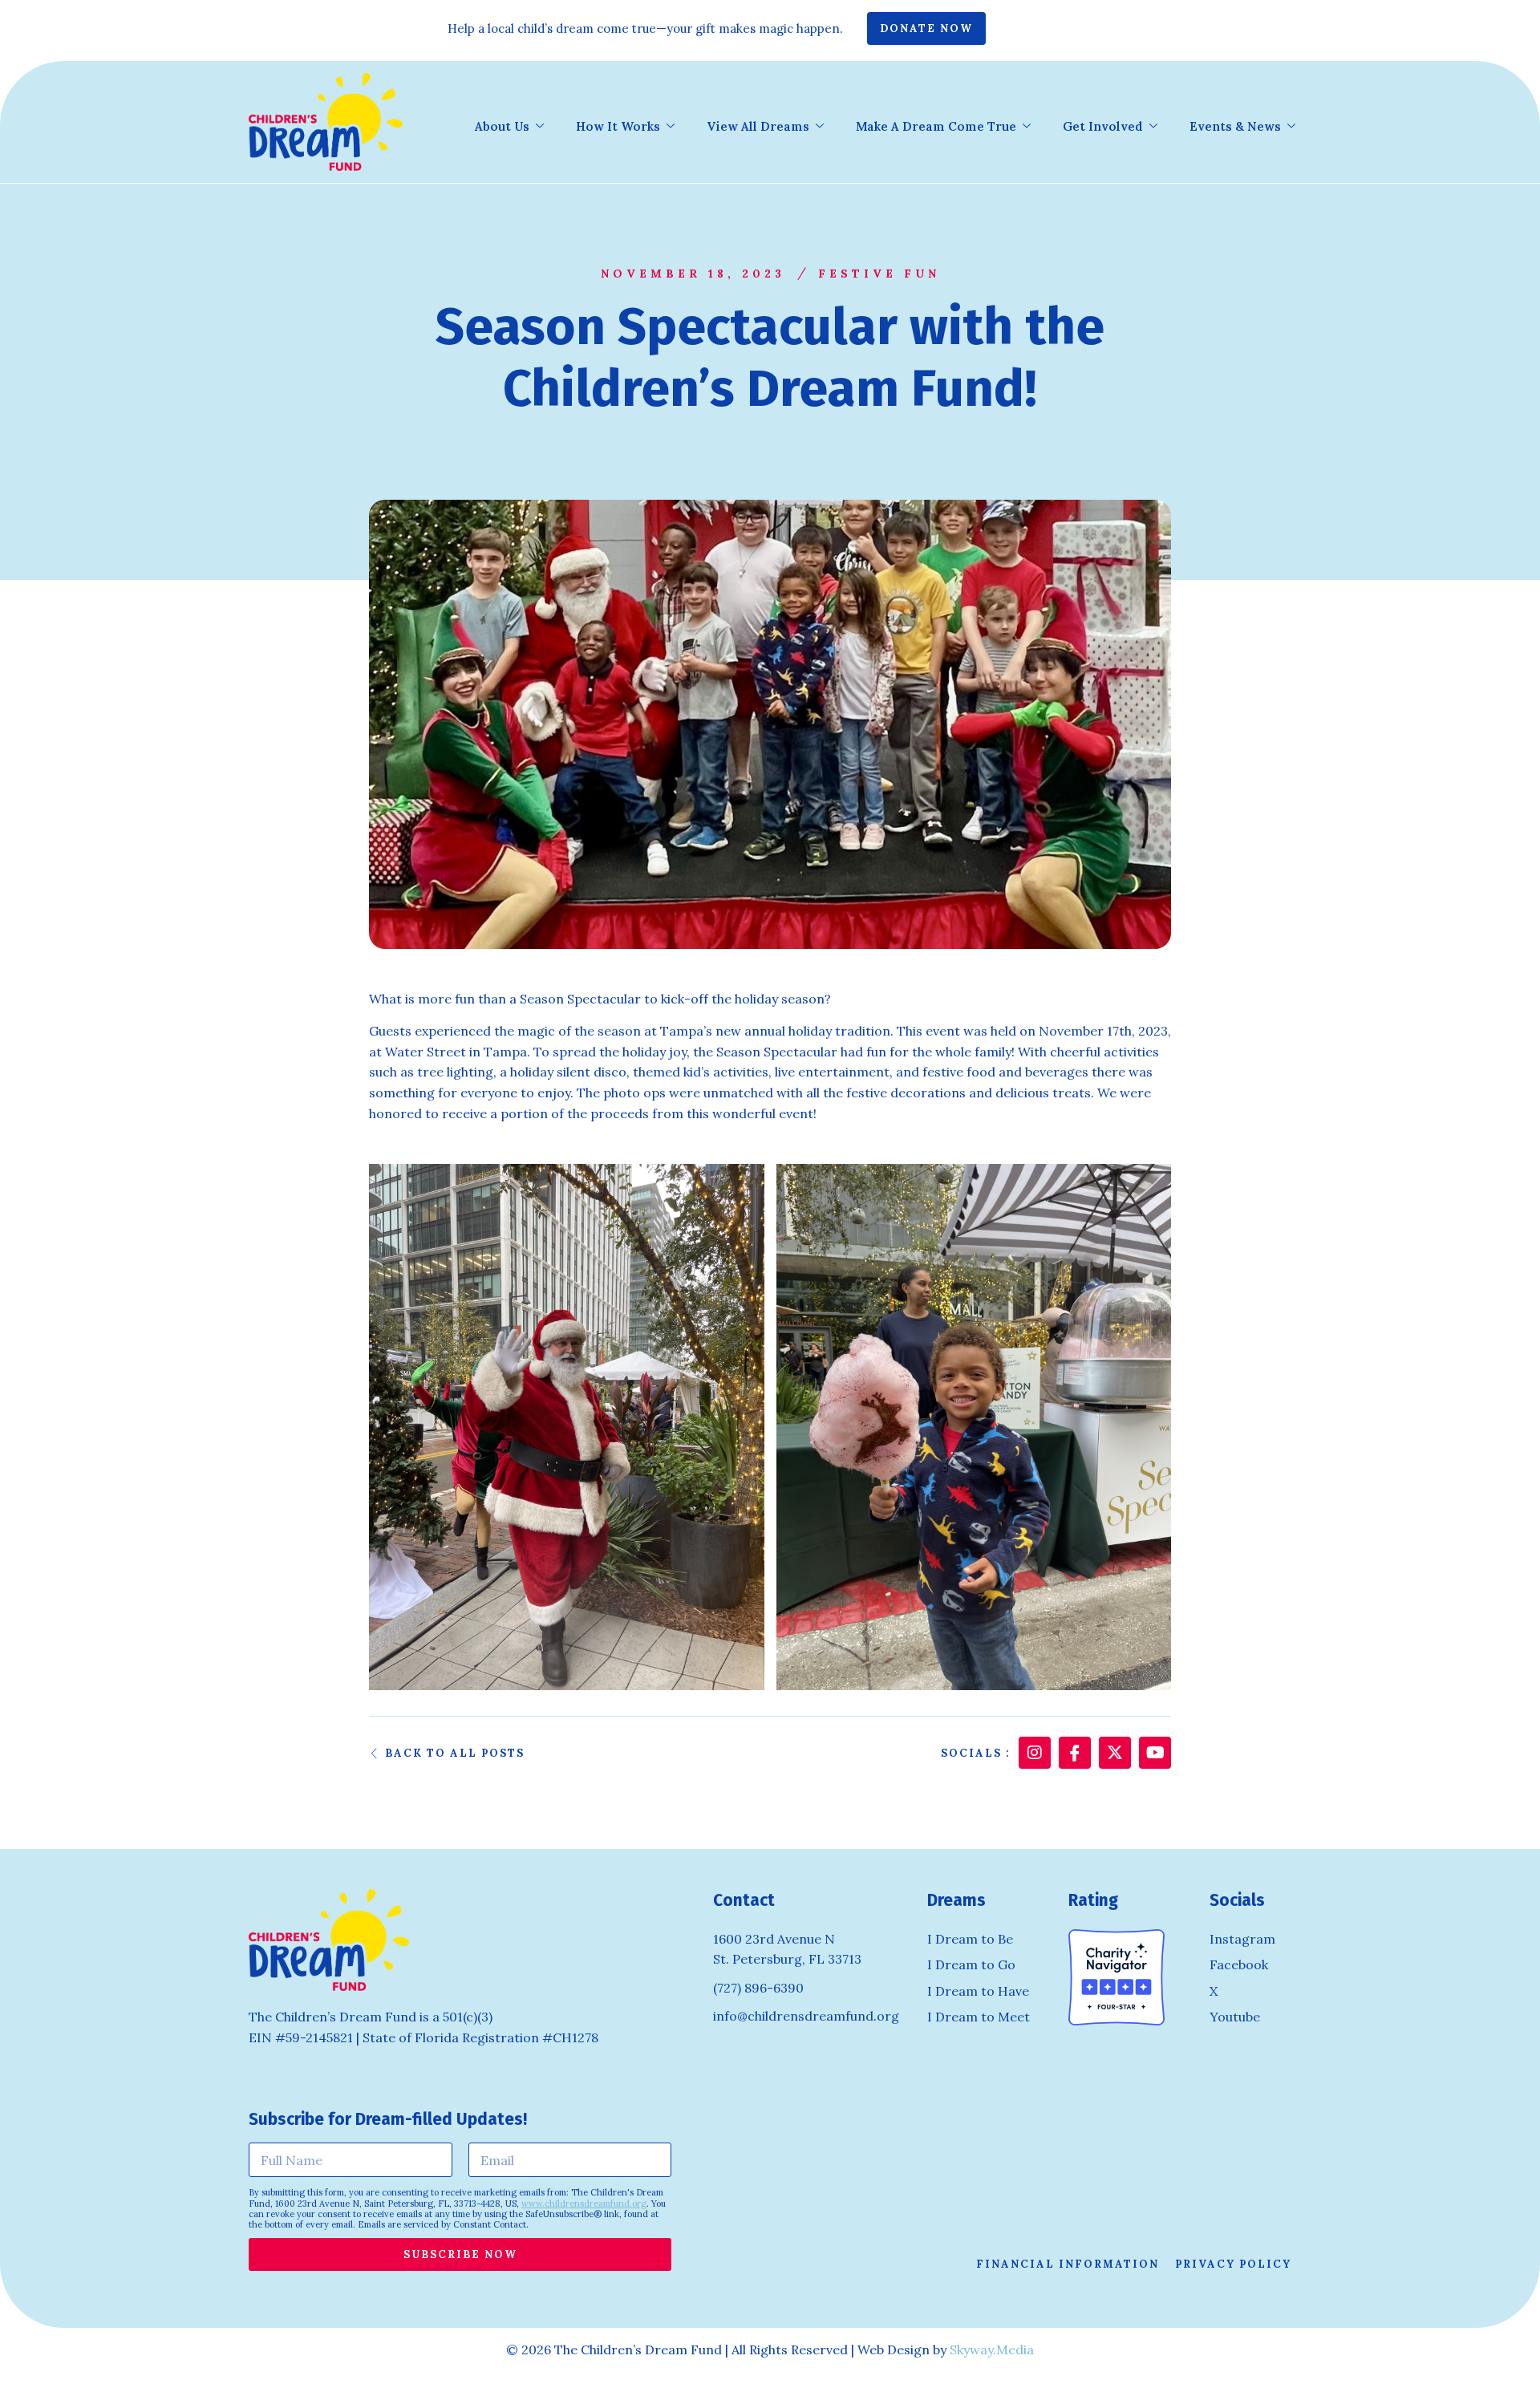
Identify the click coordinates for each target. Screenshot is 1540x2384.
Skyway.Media (992, 2350)
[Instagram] (1035, 1753)
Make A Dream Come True (936, 126)
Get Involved (1103, 126)
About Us (502, 126)
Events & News (1235, 126)
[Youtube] (1155, 1753)
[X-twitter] (1115, 1753)
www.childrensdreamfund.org (584, 2204)
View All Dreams (758, 126)
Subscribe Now (460, 2254)
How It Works (618, 126)
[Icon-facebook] (1075, 1753)
